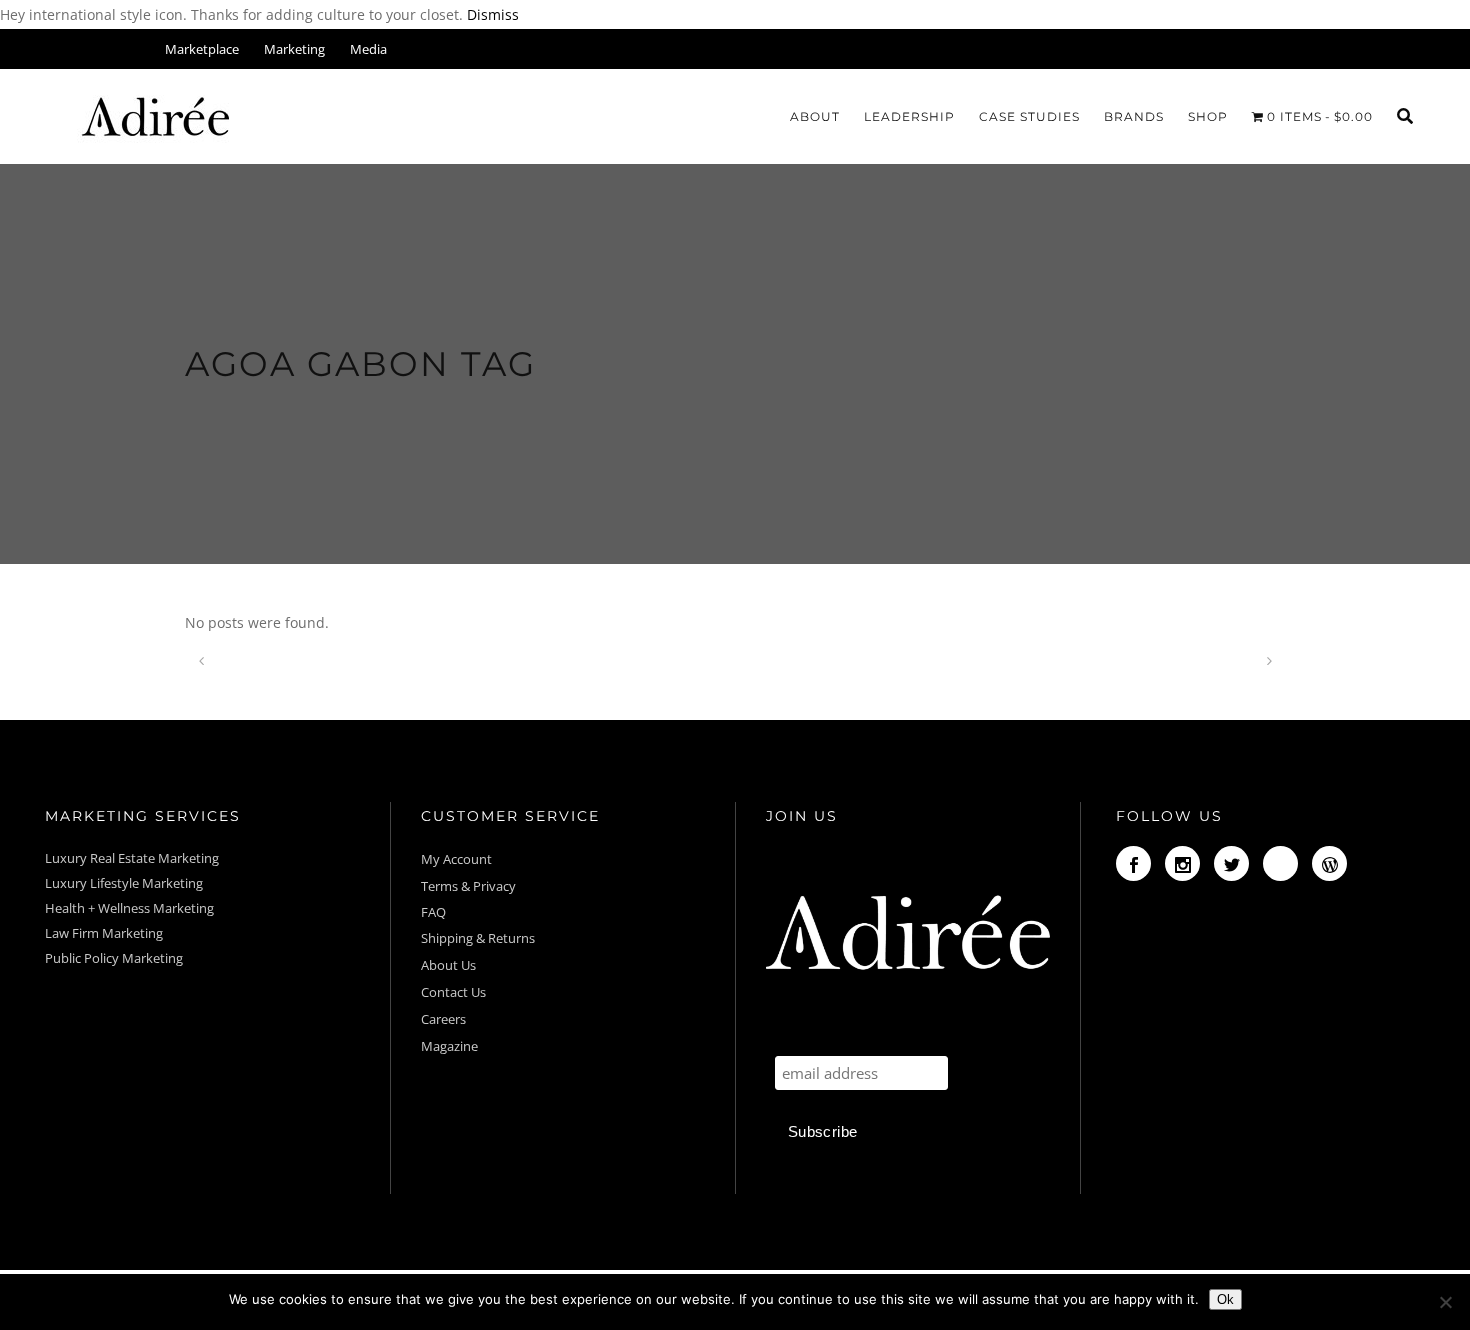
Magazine (449, 1046)
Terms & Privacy (468, 886)
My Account (458, 859)
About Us (448, 965)
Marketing (294, 49)
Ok (1225, 1299)
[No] (1445, 1302)
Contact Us (453, 992)
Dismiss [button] (493, 14)
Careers (443, 1019)
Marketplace (202, 49)
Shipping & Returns (478, 938)
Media (368, 49)
